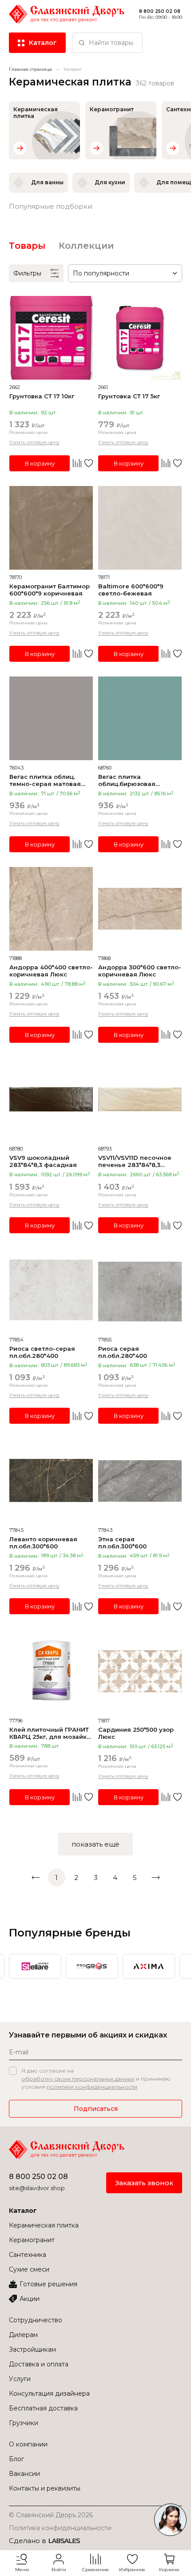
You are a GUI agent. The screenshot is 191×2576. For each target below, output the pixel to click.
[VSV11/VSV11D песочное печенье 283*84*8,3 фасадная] (140, 1099)
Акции (30, 2299)
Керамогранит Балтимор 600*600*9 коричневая (50, 590)
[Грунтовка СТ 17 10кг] (51, 338)
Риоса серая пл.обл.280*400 (123, 1352)
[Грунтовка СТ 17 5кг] (140, 338)
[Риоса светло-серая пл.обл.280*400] (51, 1290)
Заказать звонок (144, 2183)
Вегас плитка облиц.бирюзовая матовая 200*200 (127, 780)
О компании (28, 2444)
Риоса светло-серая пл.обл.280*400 (42, 1352)
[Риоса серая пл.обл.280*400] (140, 1290)
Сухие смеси (29, 2269)
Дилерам (23, 2335)
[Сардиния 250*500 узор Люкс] (140, 1671)
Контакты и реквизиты (45, 2488)
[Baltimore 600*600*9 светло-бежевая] (140, 528)
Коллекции (86, 246)
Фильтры (27, 273)
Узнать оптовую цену (34, 442)
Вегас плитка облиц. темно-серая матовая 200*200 (45, 780)
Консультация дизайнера (49, 2394)
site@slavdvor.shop (37, 2188)
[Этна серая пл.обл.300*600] (140, 1481)
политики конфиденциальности (92, 2087)
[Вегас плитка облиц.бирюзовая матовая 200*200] (140, 718)
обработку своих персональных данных (78, 2079)
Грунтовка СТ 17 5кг (129, 396)
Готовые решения (48, 2284)
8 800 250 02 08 (38, 2177)
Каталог (23, 2211)
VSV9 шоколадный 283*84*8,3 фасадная (43, 1161)
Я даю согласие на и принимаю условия (96, 2079)
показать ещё (95, 1844)
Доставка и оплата (39, 2364)
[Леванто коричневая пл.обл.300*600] (51, 1481)
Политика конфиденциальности (60, 2528)
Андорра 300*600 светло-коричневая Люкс (140, 971)
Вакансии (24, 2474)
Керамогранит (32, 2240)
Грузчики (24, 2423)
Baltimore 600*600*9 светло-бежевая (131, 590)
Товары (27, 246)
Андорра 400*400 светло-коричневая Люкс (51, 971)
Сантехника (28, 2255)
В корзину (40, 463)
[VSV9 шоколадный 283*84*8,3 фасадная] (51, 1099)
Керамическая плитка (44, 2225)
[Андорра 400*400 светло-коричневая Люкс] (51, 909)
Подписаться (96, 2109)
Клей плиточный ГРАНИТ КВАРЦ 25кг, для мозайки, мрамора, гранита (51, 1733)
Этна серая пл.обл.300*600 (122, 1543)
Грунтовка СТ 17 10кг (42, 396)
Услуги (20, 2379)
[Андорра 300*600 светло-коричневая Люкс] (140, 909)
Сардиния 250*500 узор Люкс (136, 1733)
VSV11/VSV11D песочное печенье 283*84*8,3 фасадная (135, 1161)
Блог (16, 2459)
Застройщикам (32, 2349)
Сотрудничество (36, 2320)
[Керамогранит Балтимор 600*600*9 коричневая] (51, 528)
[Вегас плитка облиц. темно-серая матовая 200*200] (51, 718)
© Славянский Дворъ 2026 (51, 2515)
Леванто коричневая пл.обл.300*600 (43, 1543)
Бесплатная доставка (43, 2408)
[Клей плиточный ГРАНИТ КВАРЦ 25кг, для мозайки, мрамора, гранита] (51, 1671)
